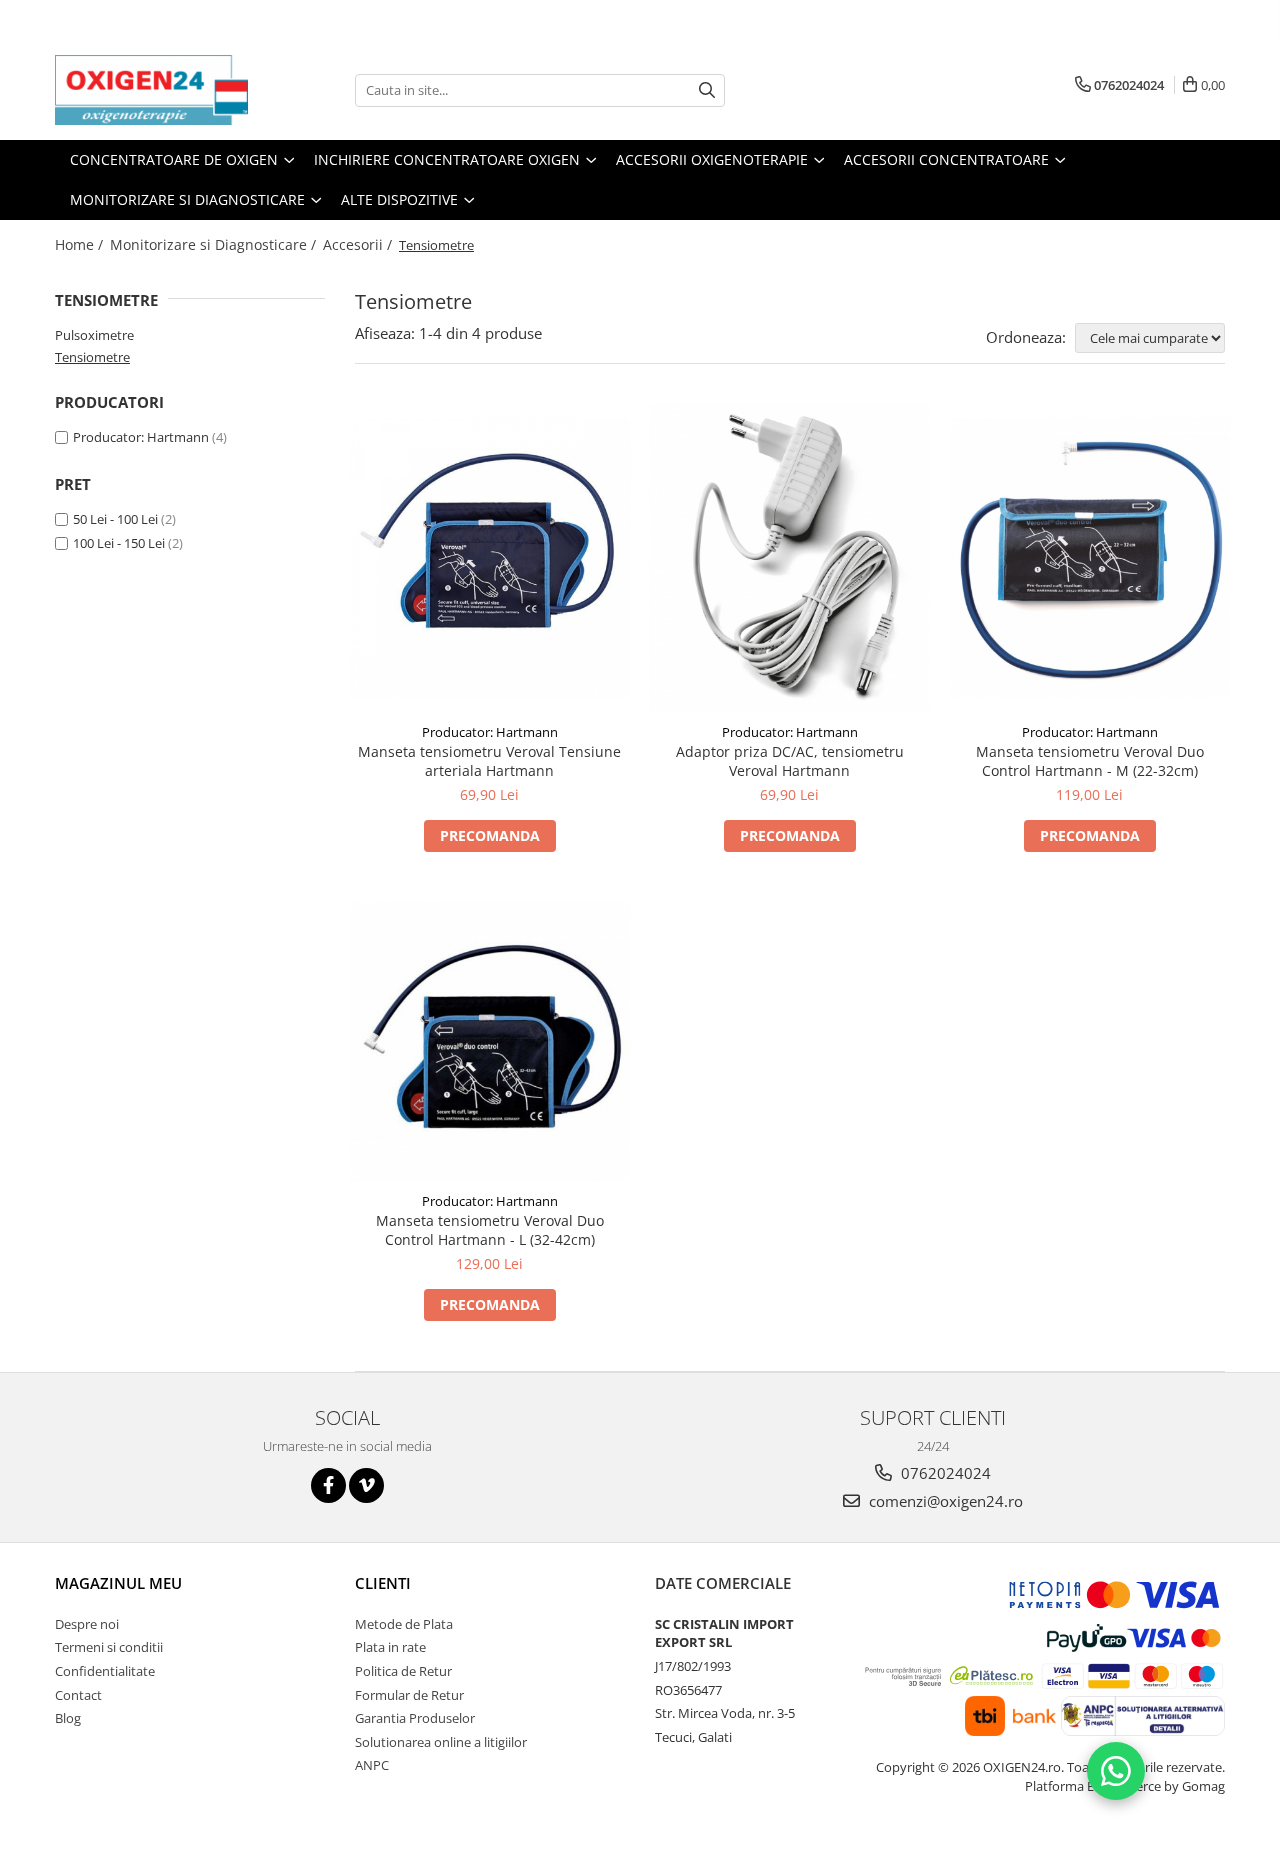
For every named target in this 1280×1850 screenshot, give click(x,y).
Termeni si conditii (109, 1647)
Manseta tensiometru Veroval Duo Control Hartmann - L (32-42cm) (490, 1230)
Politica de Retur (403, 1671)
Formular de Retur (409, 1695)
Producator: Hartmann (141, 437)
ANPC (372, 1765)
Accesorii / (359, 244)
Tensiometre (92, 357)
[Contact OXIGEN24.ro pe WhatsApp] (1116, 1771)
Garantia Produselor (415, 1718)
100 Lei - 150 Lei (119, 543)
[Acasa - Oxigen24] (155, 90)
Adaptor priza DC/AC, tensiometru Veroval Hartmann (790, 761)
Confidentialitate (105, 1671)
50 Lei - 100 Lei (115, 519)
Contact (78, 1695)
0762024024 (944, 1473)
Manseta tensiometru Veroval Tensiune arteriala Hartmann (489, 761)
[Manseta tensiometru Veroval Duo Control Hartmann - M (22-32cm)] (1090, 558)
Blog (68, 1718)
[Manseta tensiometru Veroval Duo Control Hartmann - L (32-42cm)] (490, 1042)
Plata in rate (390, 1647)
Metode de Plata (404, 1624)
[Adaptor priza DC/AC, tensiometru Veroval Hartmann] (790, 559)
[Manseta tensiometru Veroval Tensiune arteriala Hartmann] (490, 558)
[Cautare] (707, 90)
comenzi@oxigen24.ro (944, 1501)
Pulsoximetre (94, 335)
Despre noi (87, 1624)
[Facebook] (328, 1485)
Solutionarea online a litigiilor (441, 1742)
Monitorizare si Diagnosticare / (215, 244)
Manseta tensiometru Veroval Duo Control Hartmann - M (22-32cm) (1090, 761)
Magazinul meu (118, 1583)
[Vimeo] (366, 1485)
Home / (81, 244)
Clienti (383, 1583)
